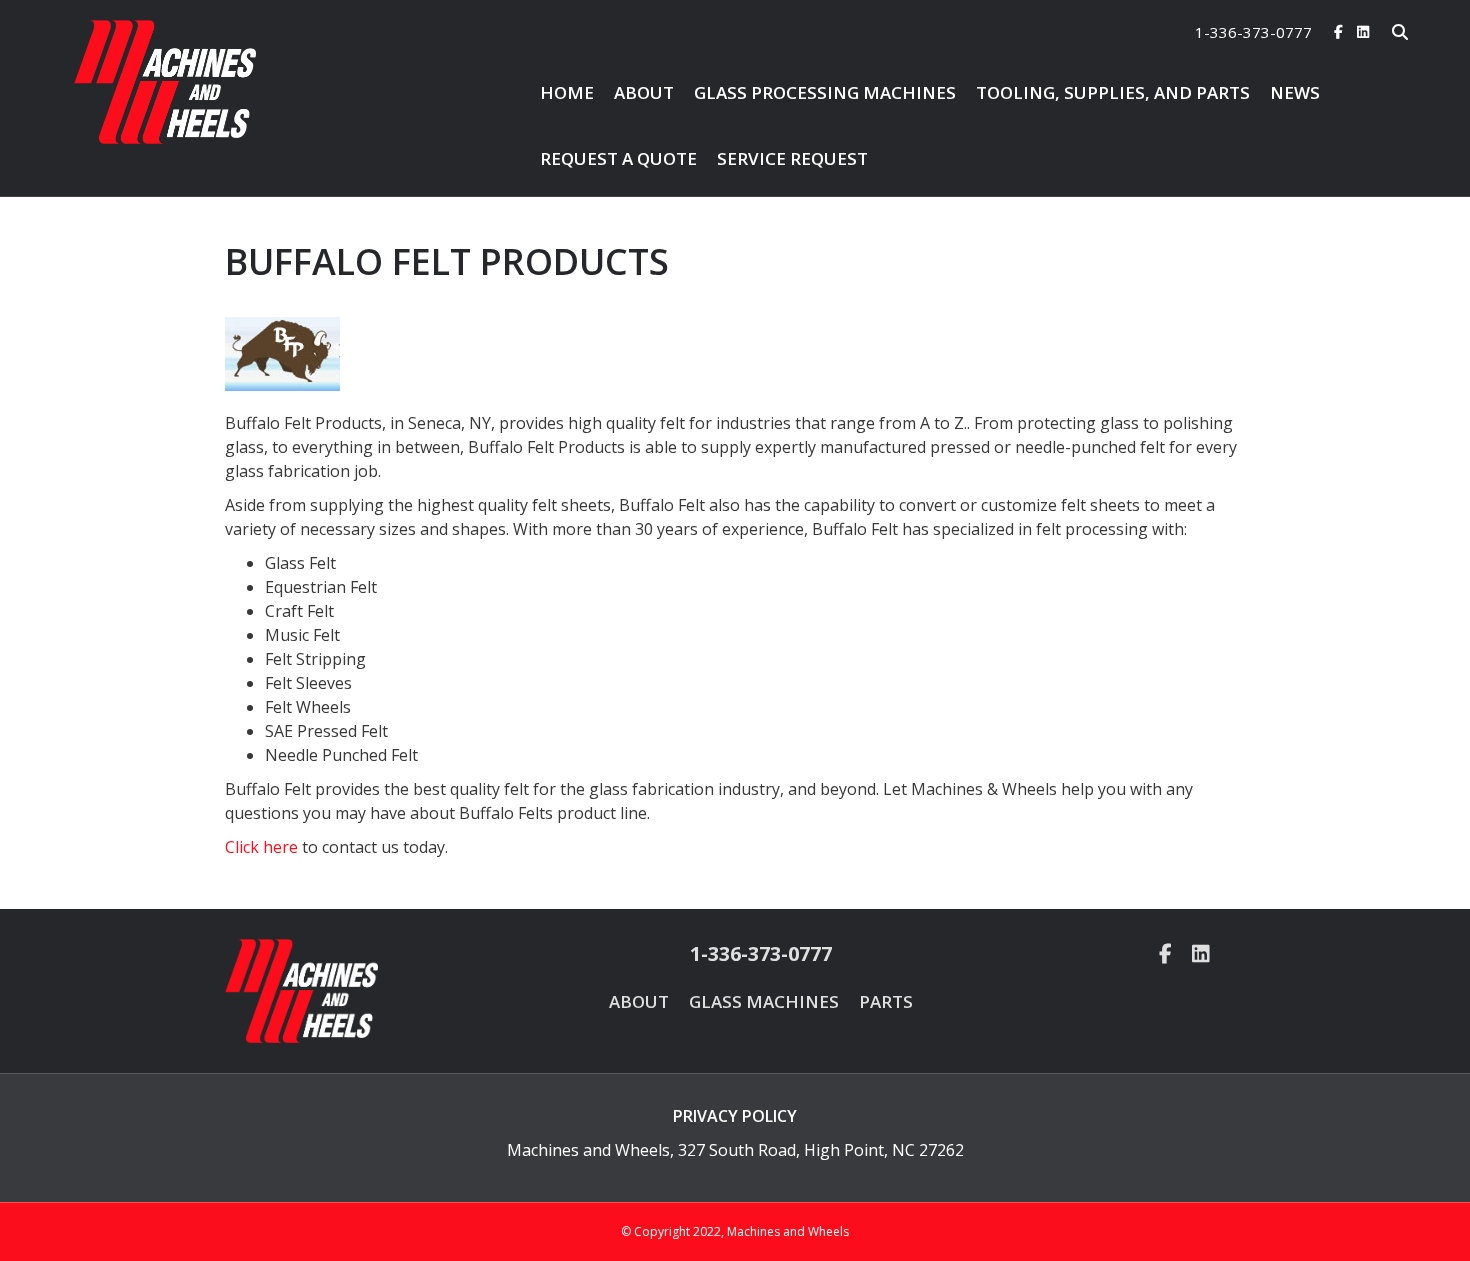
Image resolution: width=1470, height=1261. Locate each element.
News (1295, 92)
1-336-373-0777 (1253, 32)
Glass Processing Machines (825, 92)
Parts (886, 1001)
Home (567, 92)
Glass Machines (764, 1001)
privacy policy (735, 1116)
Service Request (792, 158)
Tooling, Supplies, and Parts (1113, 92)
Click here (261, 847)
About (644, 92)
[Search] (1387, 32)
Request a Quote (618, 158)
